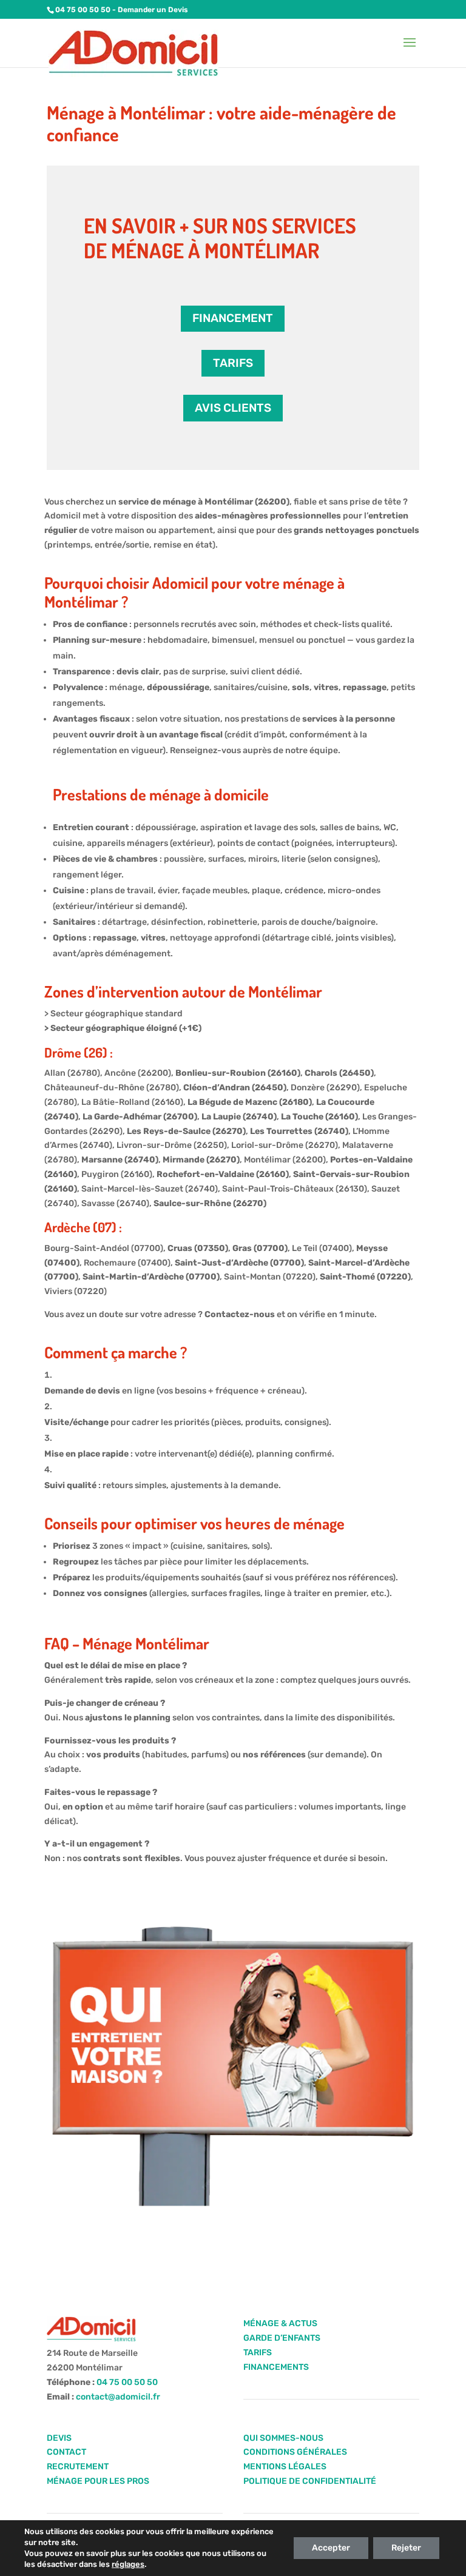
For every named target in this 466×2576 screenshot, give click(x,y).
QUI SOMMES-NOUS (283, 2438)
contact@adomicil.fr (118, 2397)
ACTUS (302, 2323)
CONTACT (66, 2452)
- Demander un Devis (149, 10)
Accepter (331, 2548)
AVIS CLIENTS (233, 408)
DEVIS (59, 2438)
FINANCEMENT (233, 318)
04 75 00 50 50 (83, 10)
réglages (128, 2564)
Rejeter (406, 2548)
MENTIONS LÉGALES (285, 2467)
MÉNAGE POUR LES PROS (98, 2481)
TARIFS (233, 363)
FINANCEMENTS (276, 2367)
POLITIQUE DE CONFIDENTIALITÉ (310, 2481)
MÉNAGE (261, 2323)
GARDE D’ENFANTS (282, 2338)
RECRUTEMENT (78, 2467)
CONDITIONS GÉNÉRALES (295, 2452)
